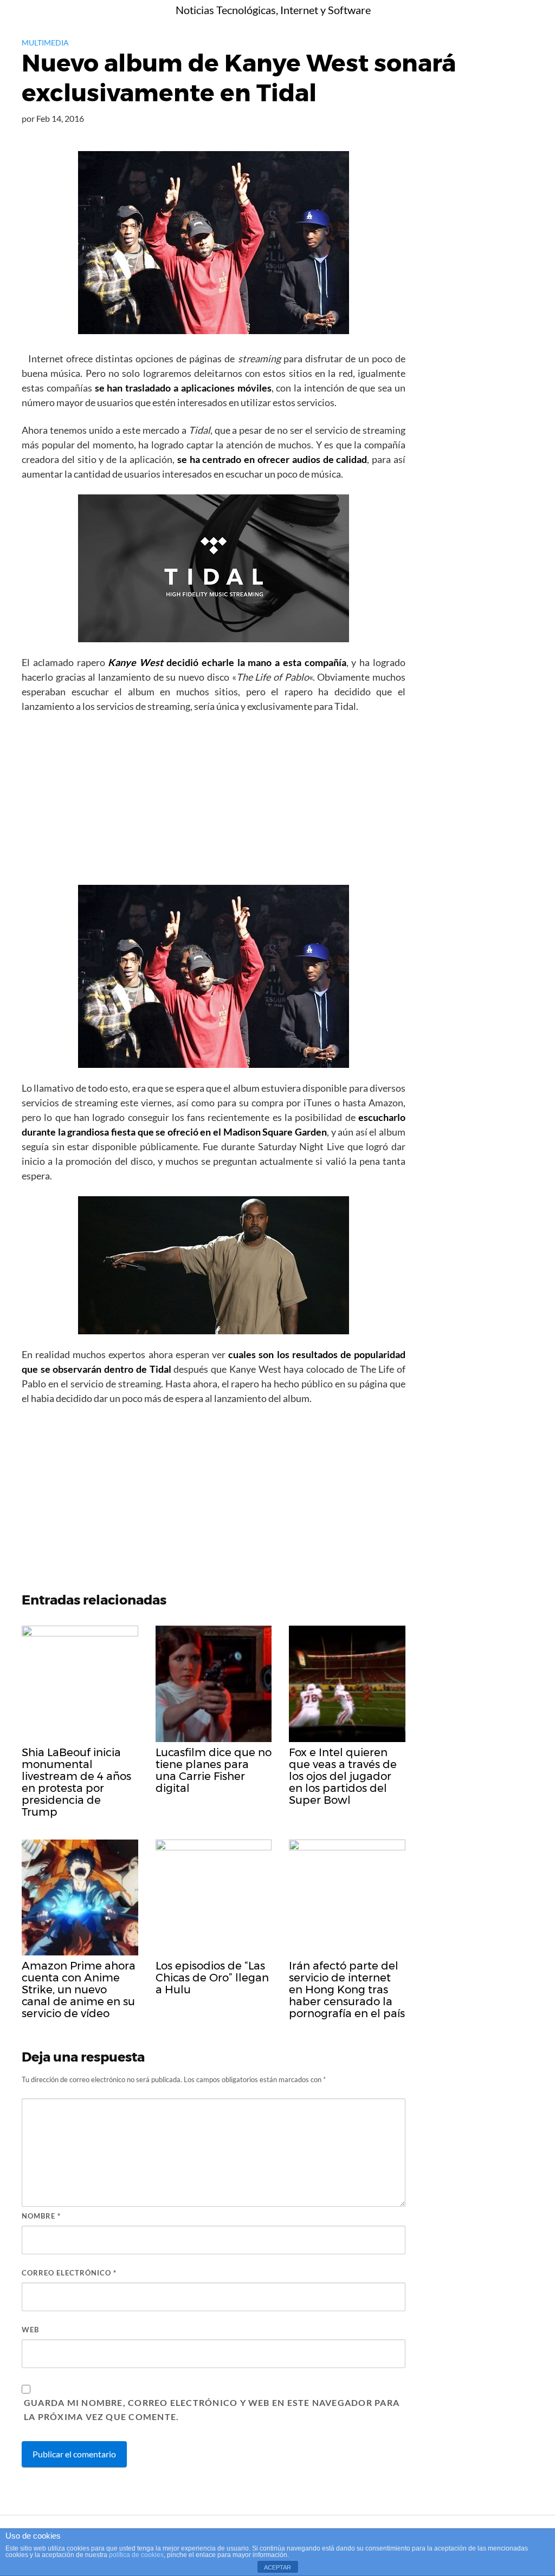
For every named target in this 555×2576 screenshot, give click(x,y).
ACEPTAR (277, 2567)
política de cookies (136, 2555)
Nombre (41, 2216)
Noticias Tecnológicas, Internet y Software (273, 10)
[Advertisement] (214, 803)
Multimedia (45, 43)
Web (30, 2330)
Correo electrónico (69, 2273)
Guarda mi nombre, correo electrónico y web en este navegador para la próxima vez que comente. (212, 2409)
